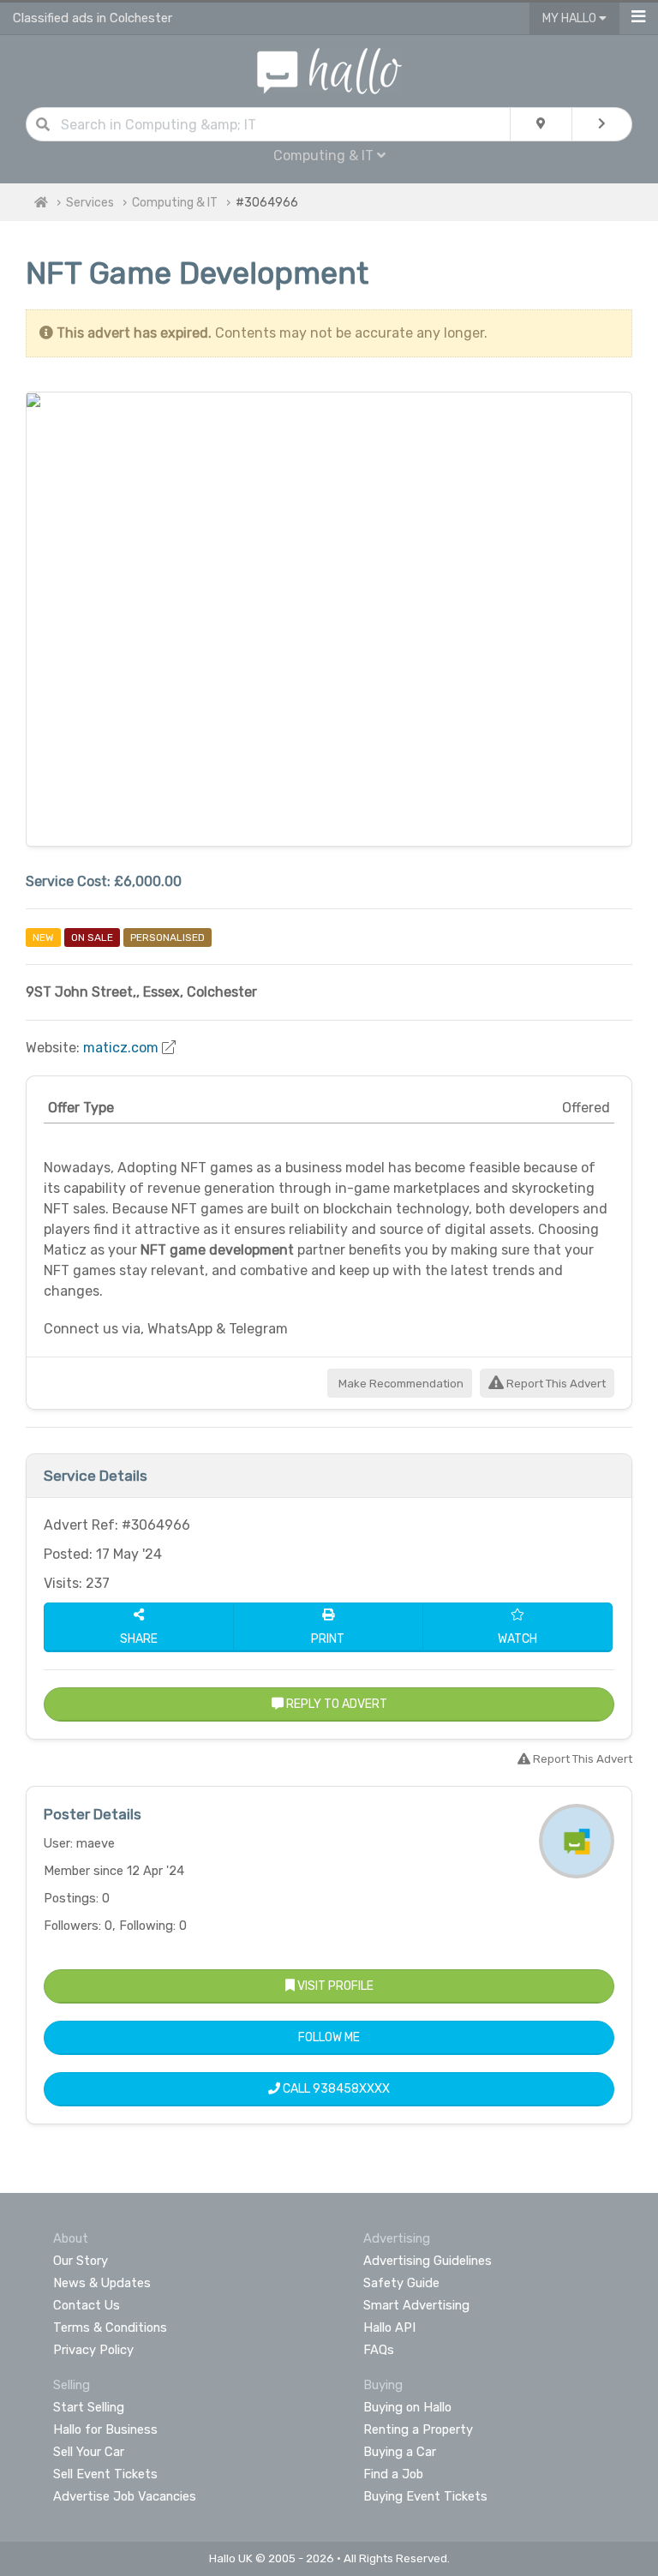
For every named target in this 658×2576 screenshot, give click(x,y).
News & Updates (102, 2283)
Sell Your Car (89, 2452)
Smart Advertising (416, 2305)
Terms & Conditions (110, 2327)
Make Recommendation (400, 1384)
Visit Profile (334, 1986)
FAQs (379, 2350)
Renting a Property (418, 2429)
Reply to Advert (335, 1704)
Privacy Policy (93, 2350)
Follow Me (329, 2037)
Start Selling (89, 2407)
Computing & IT (175, 203)
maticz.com (121, 1048)
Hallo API (389, 2327)
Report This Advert (555, 1384)
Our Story (81, 2261)
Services (90, 203)
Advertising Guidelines (428, 2261)
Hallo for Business (105, 2429)
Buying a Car (400, 2452)
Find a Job (393, 2474)
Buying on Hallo (407, 2407)
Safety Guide (401, 2283)
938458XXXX (351, 2089)
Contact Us (87, 2305)
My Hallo (571, 18)
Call (335, 2089)
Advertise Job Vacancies (125, 2496)
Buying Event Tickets (425, 2496)
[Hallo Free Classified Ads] (329, 70)
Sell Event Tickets (105, 2474)
